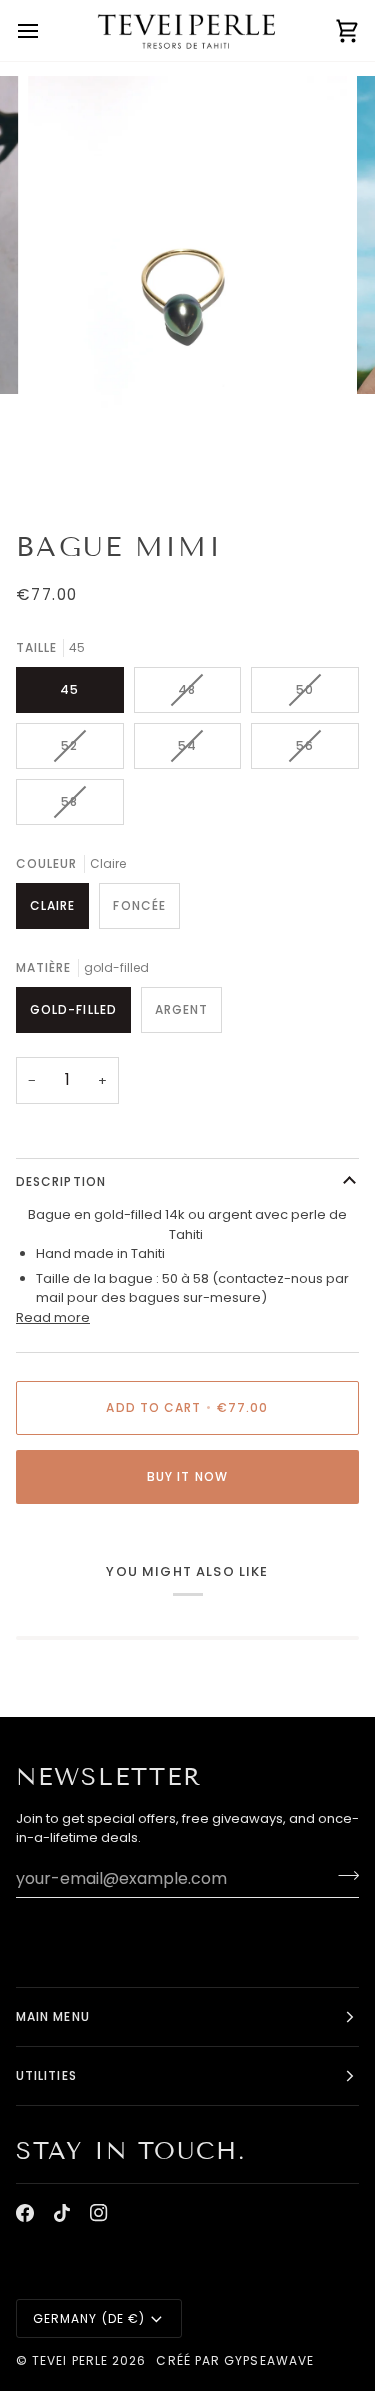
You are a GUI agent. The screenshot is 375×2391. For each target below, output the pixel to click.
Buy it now (187, 1476)
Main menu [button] (53, 2016)
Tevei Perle (70, 2360)
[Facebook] (25, 2213)
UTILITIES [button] (46, 2075)
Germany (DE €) (89, 2318)
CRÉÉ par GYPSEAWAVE (235, 2360)
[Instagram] (99, 2213)
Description (61, 1181)
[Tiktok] (62, 2213)
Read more (53, 1317)
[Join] (342, 1876)
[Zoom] (65, 463)
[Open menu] (46, 30)
